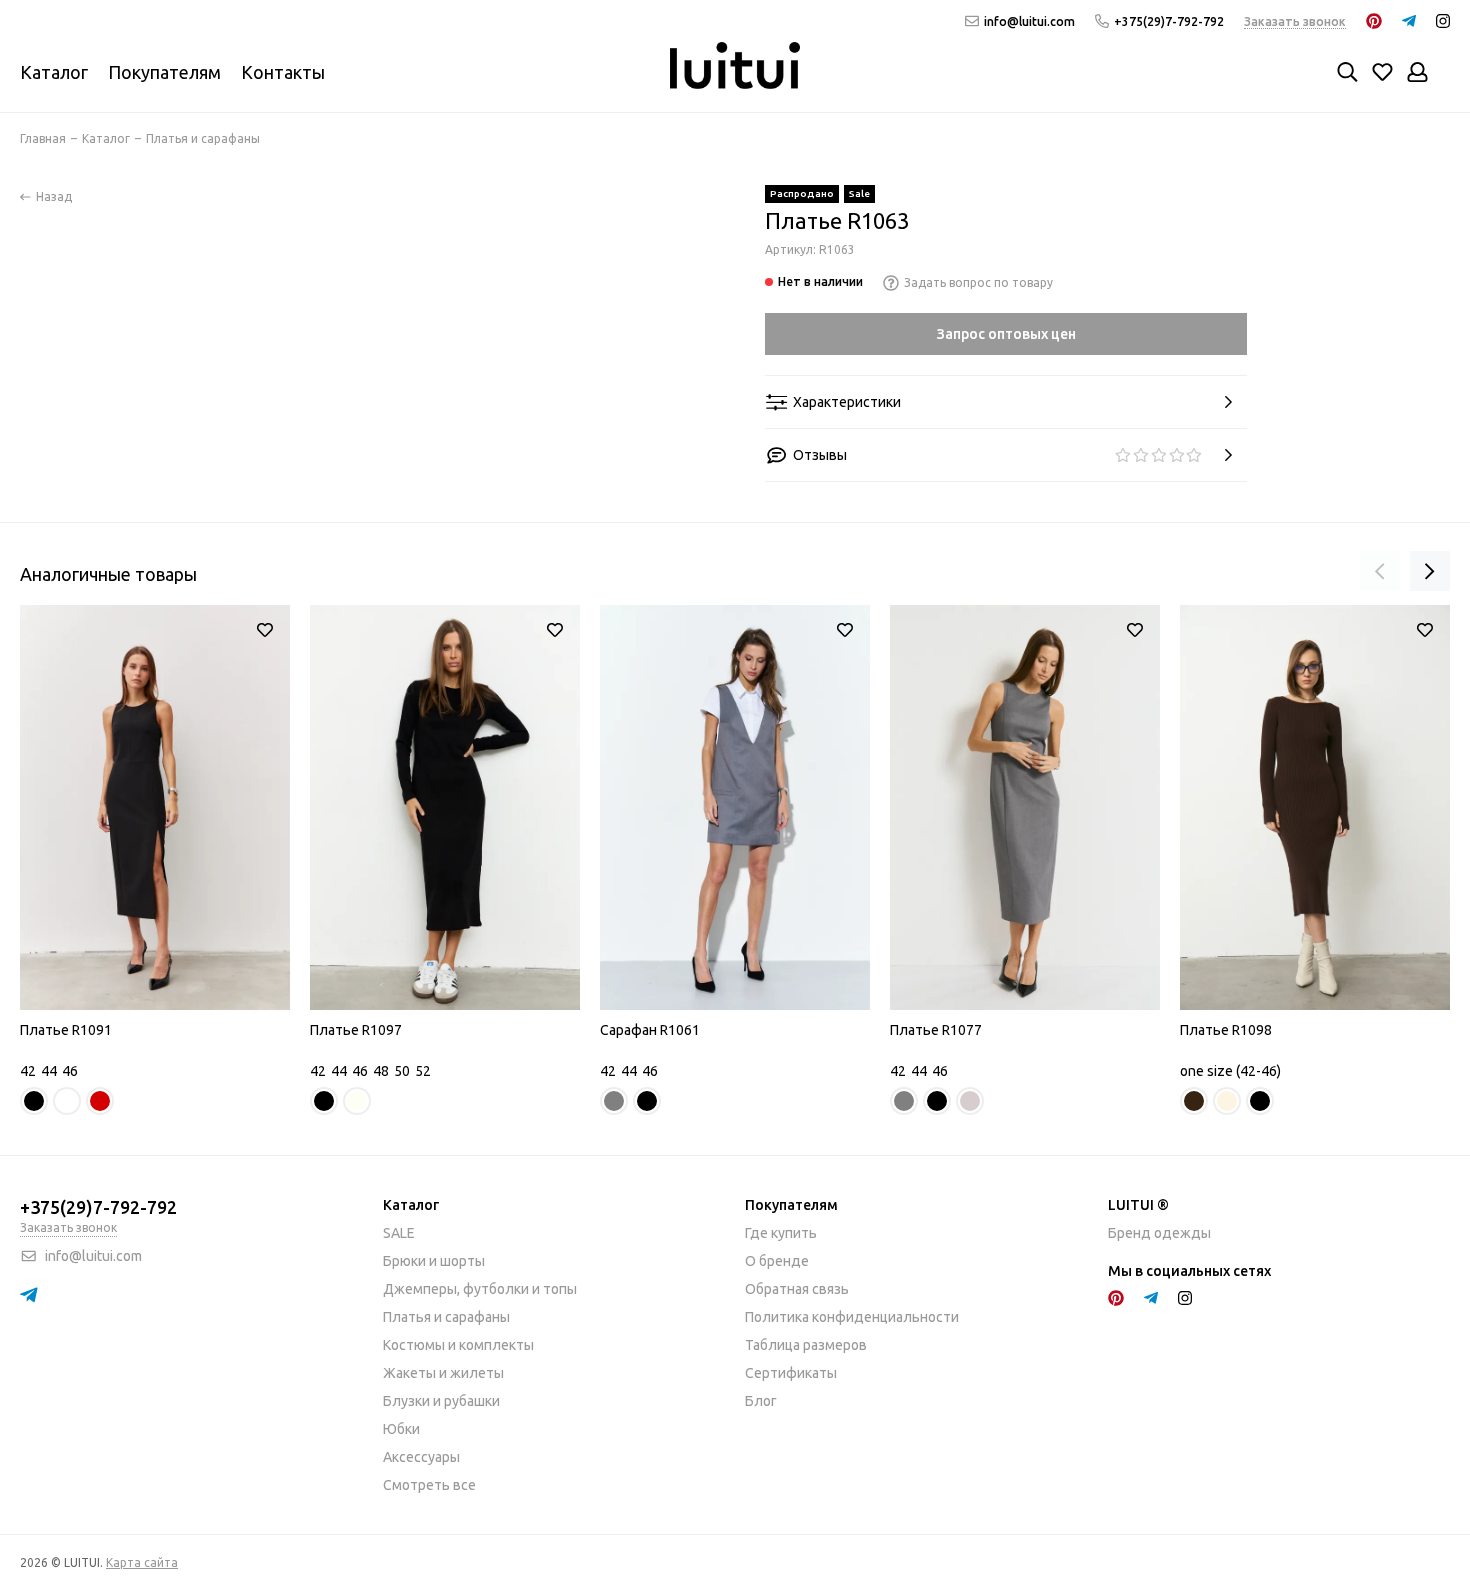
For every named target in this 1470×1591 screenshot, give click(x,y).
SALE (399, 1233)
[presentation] (1380, 571)
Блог (761, 1401)
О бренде (777, 1261)
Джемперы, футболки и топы (480, 1289)
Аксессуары (421, 1457)
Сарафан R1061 (650, 1030)
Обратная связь (797, 1289)
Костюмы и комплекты (458, 1345)
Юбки (401, 1429)
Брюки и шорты (434, 1261)
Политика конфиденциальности (852, 1317)
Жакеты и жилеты (443, 1373)
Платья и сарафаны (446, 1317)
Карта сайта (142, 1562)
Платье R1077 (936, 1030)
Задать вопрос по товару (978, 282)
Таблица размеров (806, 1345)
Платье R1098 (1226, 1030)
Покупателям (164, 72)
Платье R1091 (66, 1030)
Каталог (54, 72)
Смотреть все (429, 1485)
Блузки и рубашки (441, 1401)
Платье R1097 (356, 1030)
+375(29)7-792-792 (1169, 21)
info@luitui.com (1029, 21)
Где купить (781, 1233)
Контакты (283, 72)
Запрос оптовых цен (1006, 334)
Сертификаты (791, 1373)
